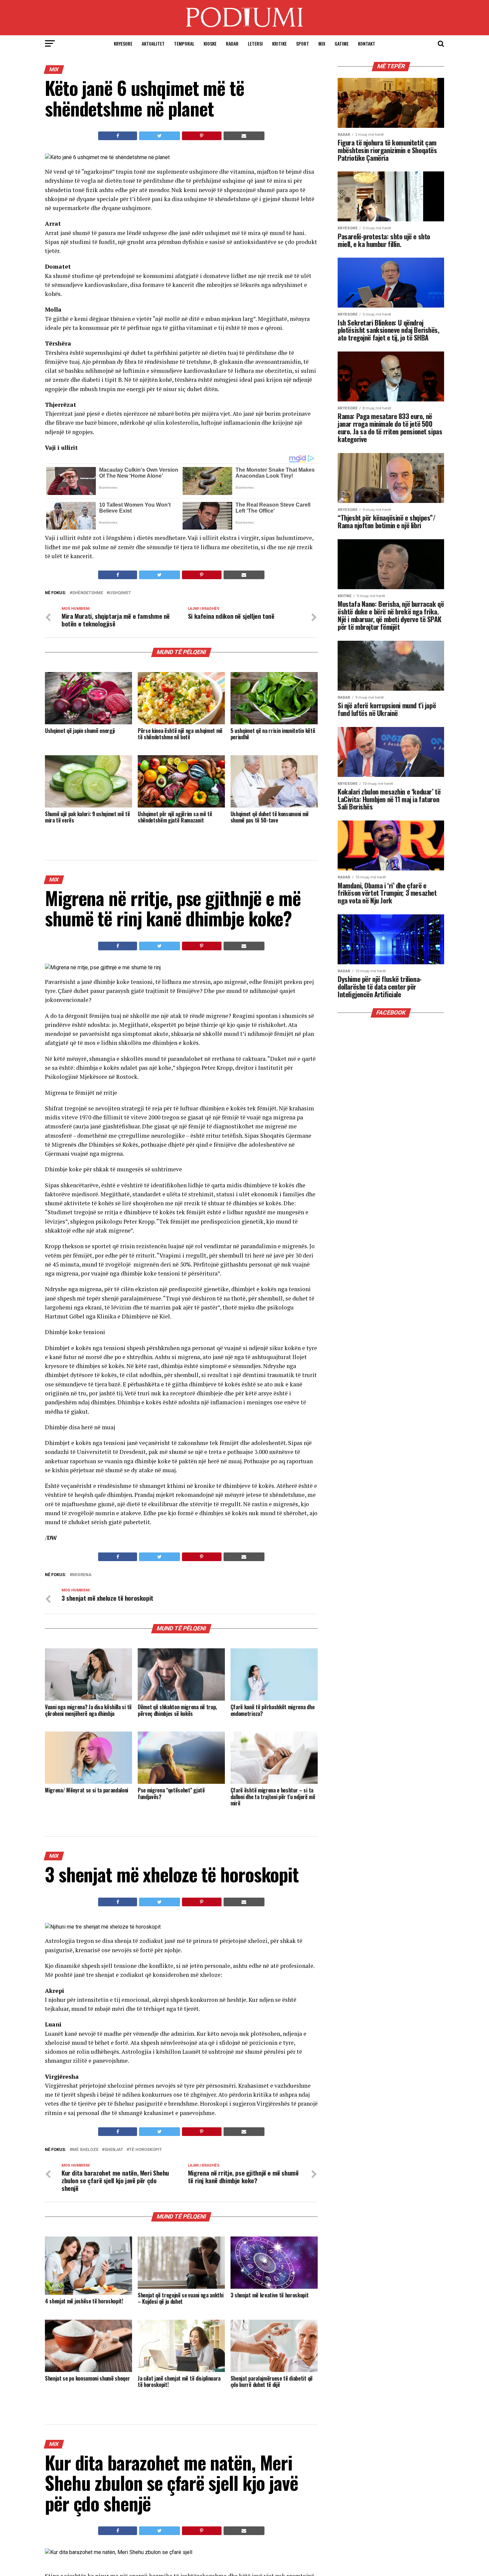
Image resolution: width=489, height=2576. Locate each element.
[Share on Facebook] (118, 136)
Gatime (342, 43)
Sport (303, 43)
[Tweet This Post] (159, 136)
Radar (232, 43)
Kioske (210, 43)
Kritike (279, 43)
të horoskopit (146, 2150)
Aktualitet (153, 43)
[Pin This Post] (202, 136)
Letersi (255, 43)
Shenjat (114, 2150)
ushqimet (120, 593)
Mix (322, 43)
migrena (82, 1575)
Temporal (184, 43)
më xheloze (85, 2150)
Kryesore (123, 43)
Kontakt (367, 43)
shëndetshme (88, 593)
